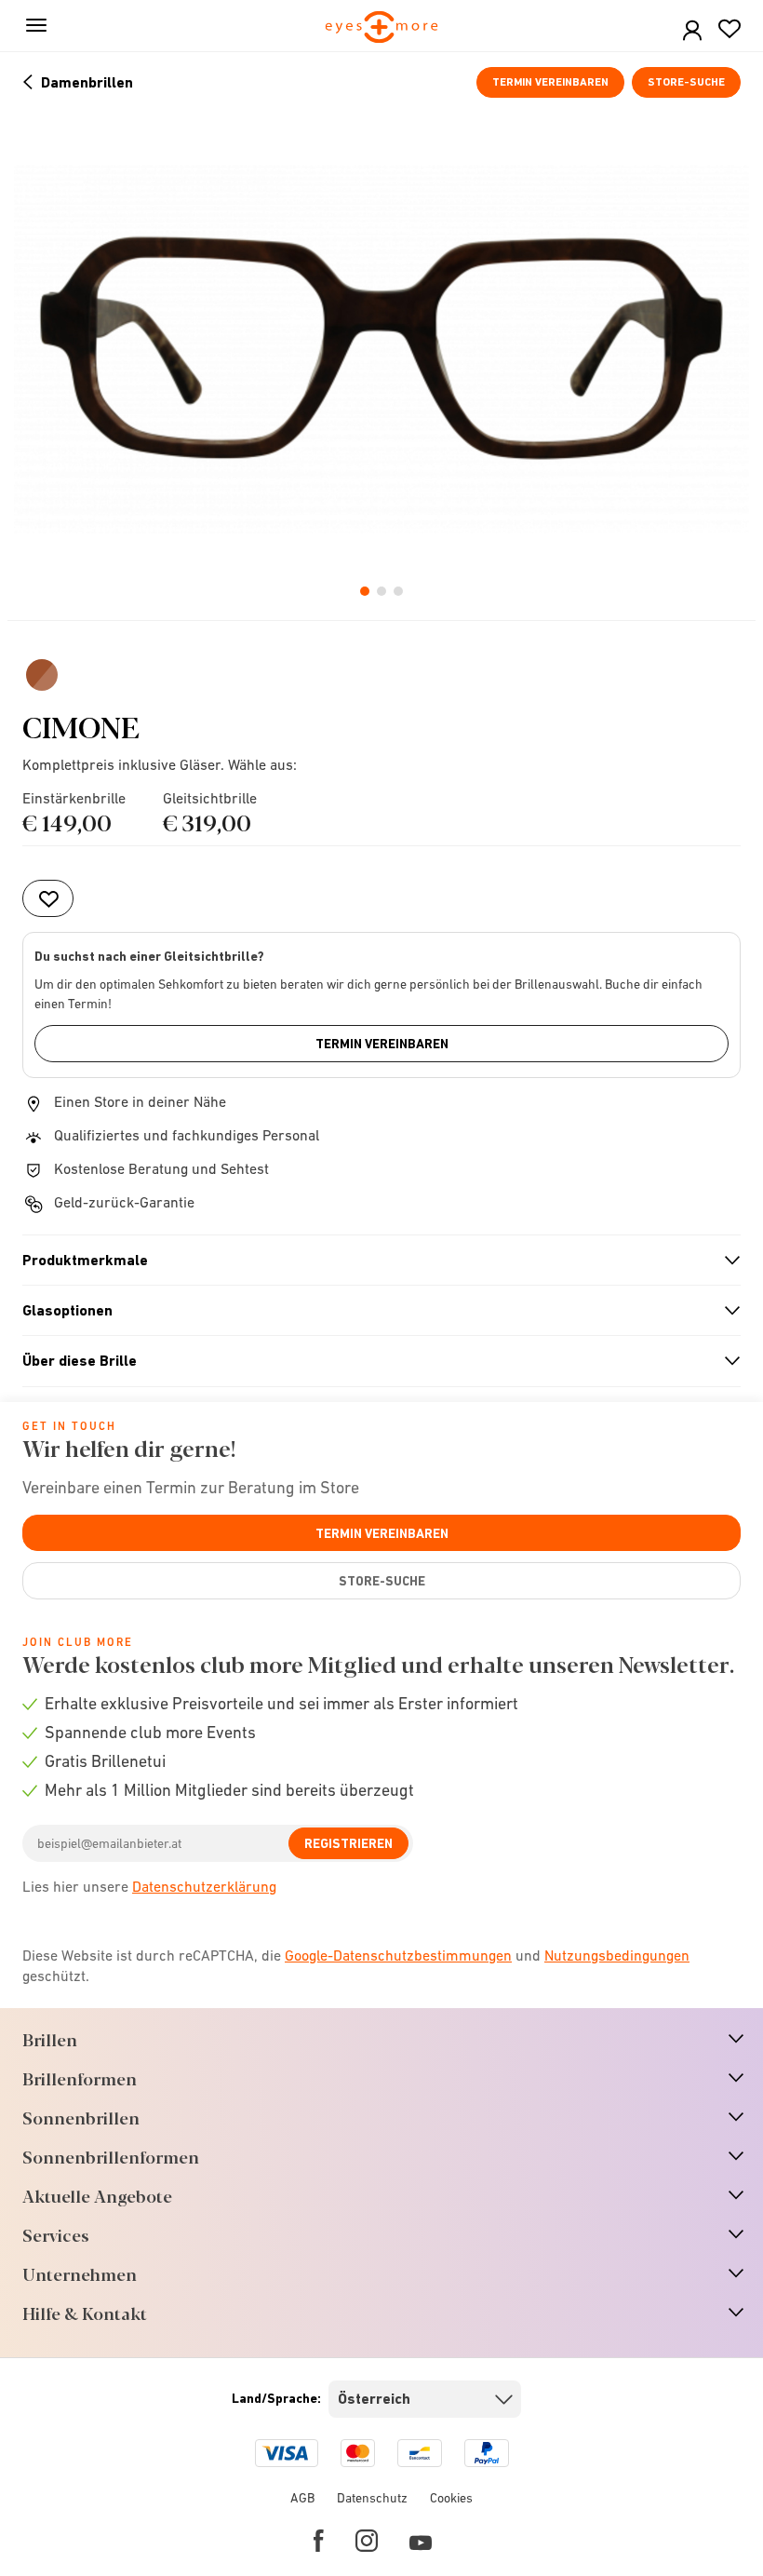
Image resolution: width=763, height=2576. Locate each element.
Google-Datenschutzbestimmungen (398, 1955)
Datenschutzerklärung (204, 1886)
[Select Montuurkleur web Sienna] (42, 675)
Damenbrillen (87, 82)
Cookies (451, 2498)
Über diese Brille (374, 1361)
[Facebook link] (319, 2541)
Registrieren (348, 1843)
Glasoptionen (374, 1311)
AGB (302, 2498)
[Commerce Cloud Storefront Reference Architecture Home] (382, 28)
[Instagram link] (367, 2541)
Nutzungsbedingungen (617, 1955)
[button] (692, 31)
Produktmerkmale (374, 1261)
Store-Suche (686, 82)
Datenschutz (372, 2498)
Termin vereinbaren (550, 82)
